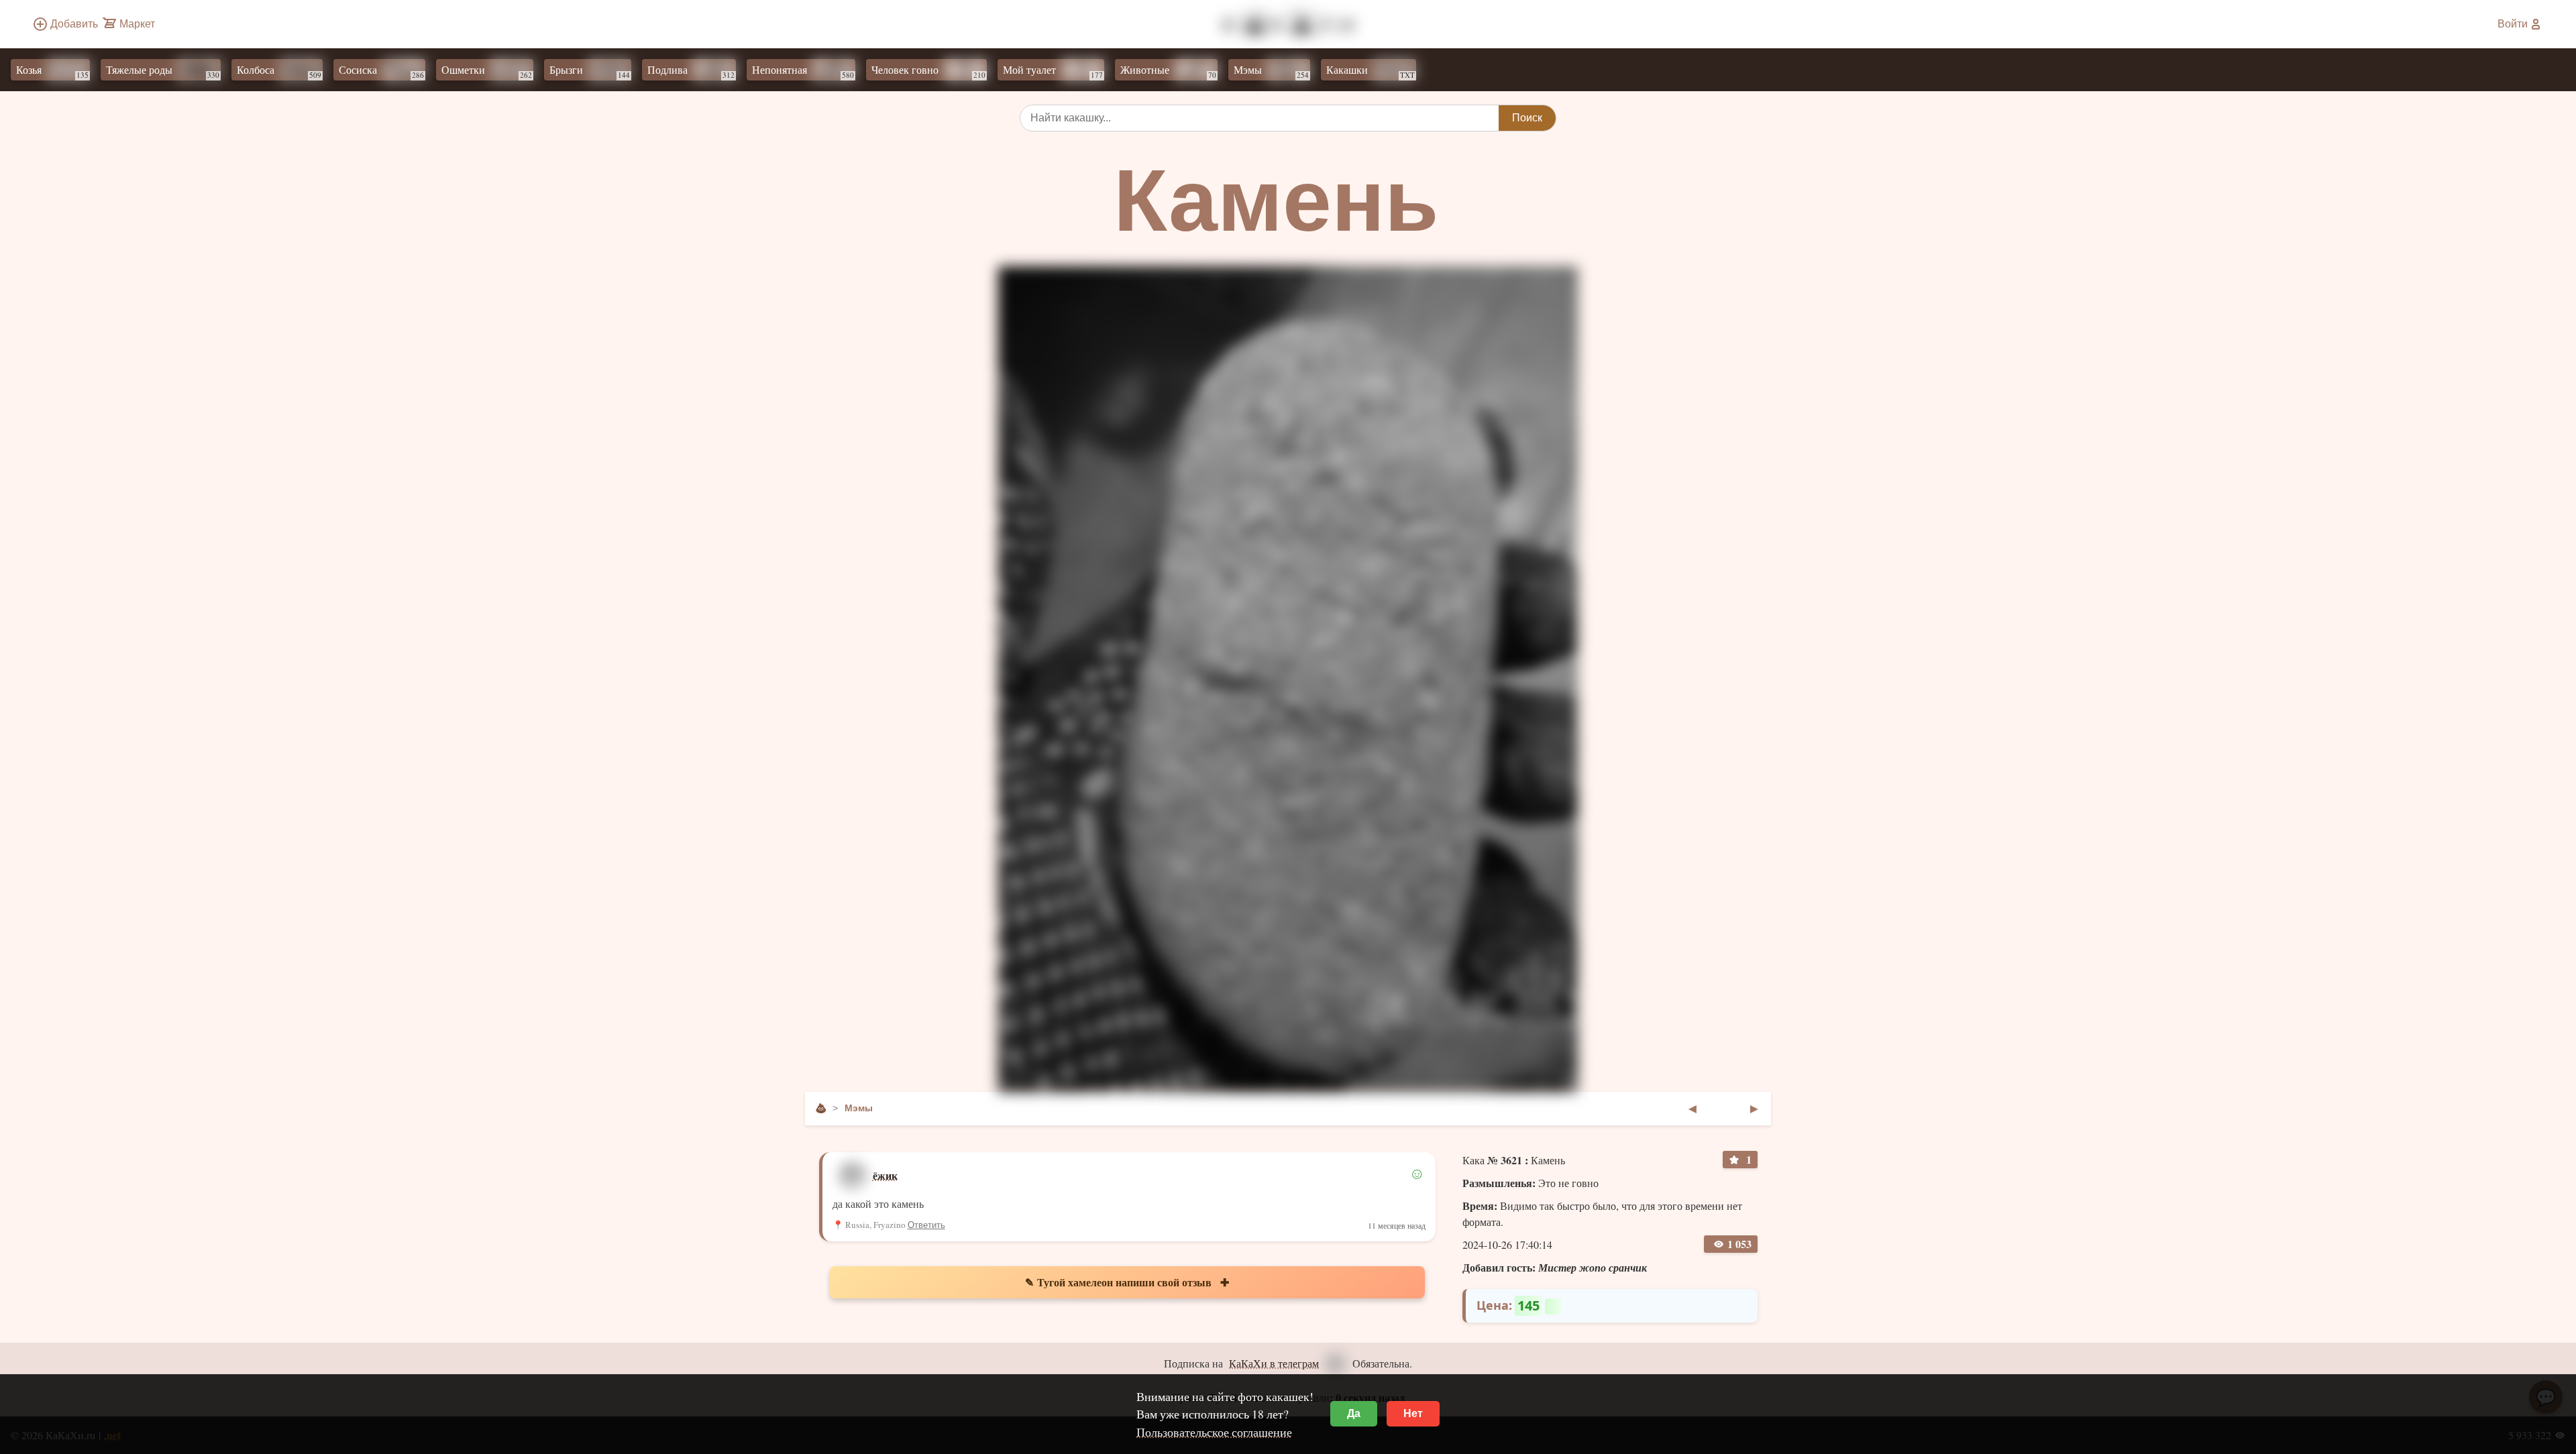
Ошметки (487, 71)
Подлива (691, 71)
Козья (52, 71)
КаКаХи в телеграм (1274, 1363)
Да (1354, 1413)
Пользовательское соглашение (1214, 1432)
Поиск (1527, 118)
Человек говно (928, 71)
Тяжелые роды (163, 71)
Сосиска (381, 71)
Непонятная (803, 71)
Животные (1168, 71)
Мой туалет (1053, 71)
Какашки (1371, 71)
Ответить (926, 1225)
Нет (1413, 1413)
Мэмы (1271, 71)
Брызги (590, 71)
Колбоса (279, 71)
